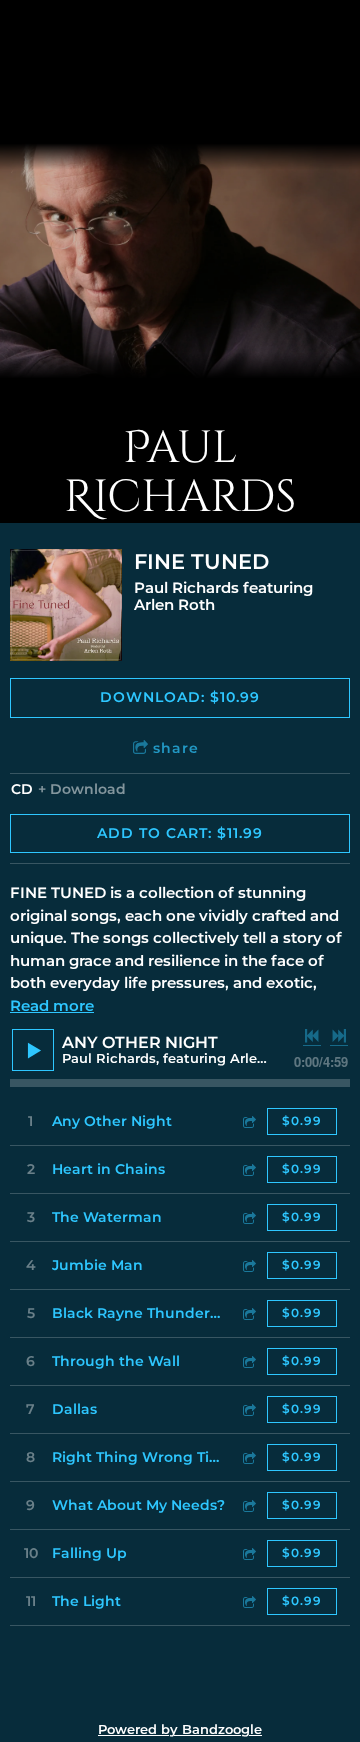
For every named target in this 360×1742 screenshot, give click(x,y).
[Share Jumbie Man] (248, 1265)
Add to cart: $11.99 (180, 833)
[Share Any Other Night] (248, 1121)
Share (176, 748)
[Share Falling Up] (248, 1553)
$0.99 (302, 1120)
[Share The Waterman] (248, 1217)
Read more (52, 1005)
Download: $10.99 (180, 697)
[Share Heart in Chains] (248, 1169)
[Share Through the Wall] (248, 1361)
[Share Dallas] (248, 1409)
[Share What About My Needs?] (248, 1505)
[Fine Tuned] (66, 605)
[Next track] (339, 1036)
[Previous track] (312, 1036)
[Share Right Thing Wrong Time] (248, 1457)
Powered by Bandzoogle (180, 1729)
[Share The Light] (248, 1601)
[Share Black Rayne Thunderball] (248, 1313)
